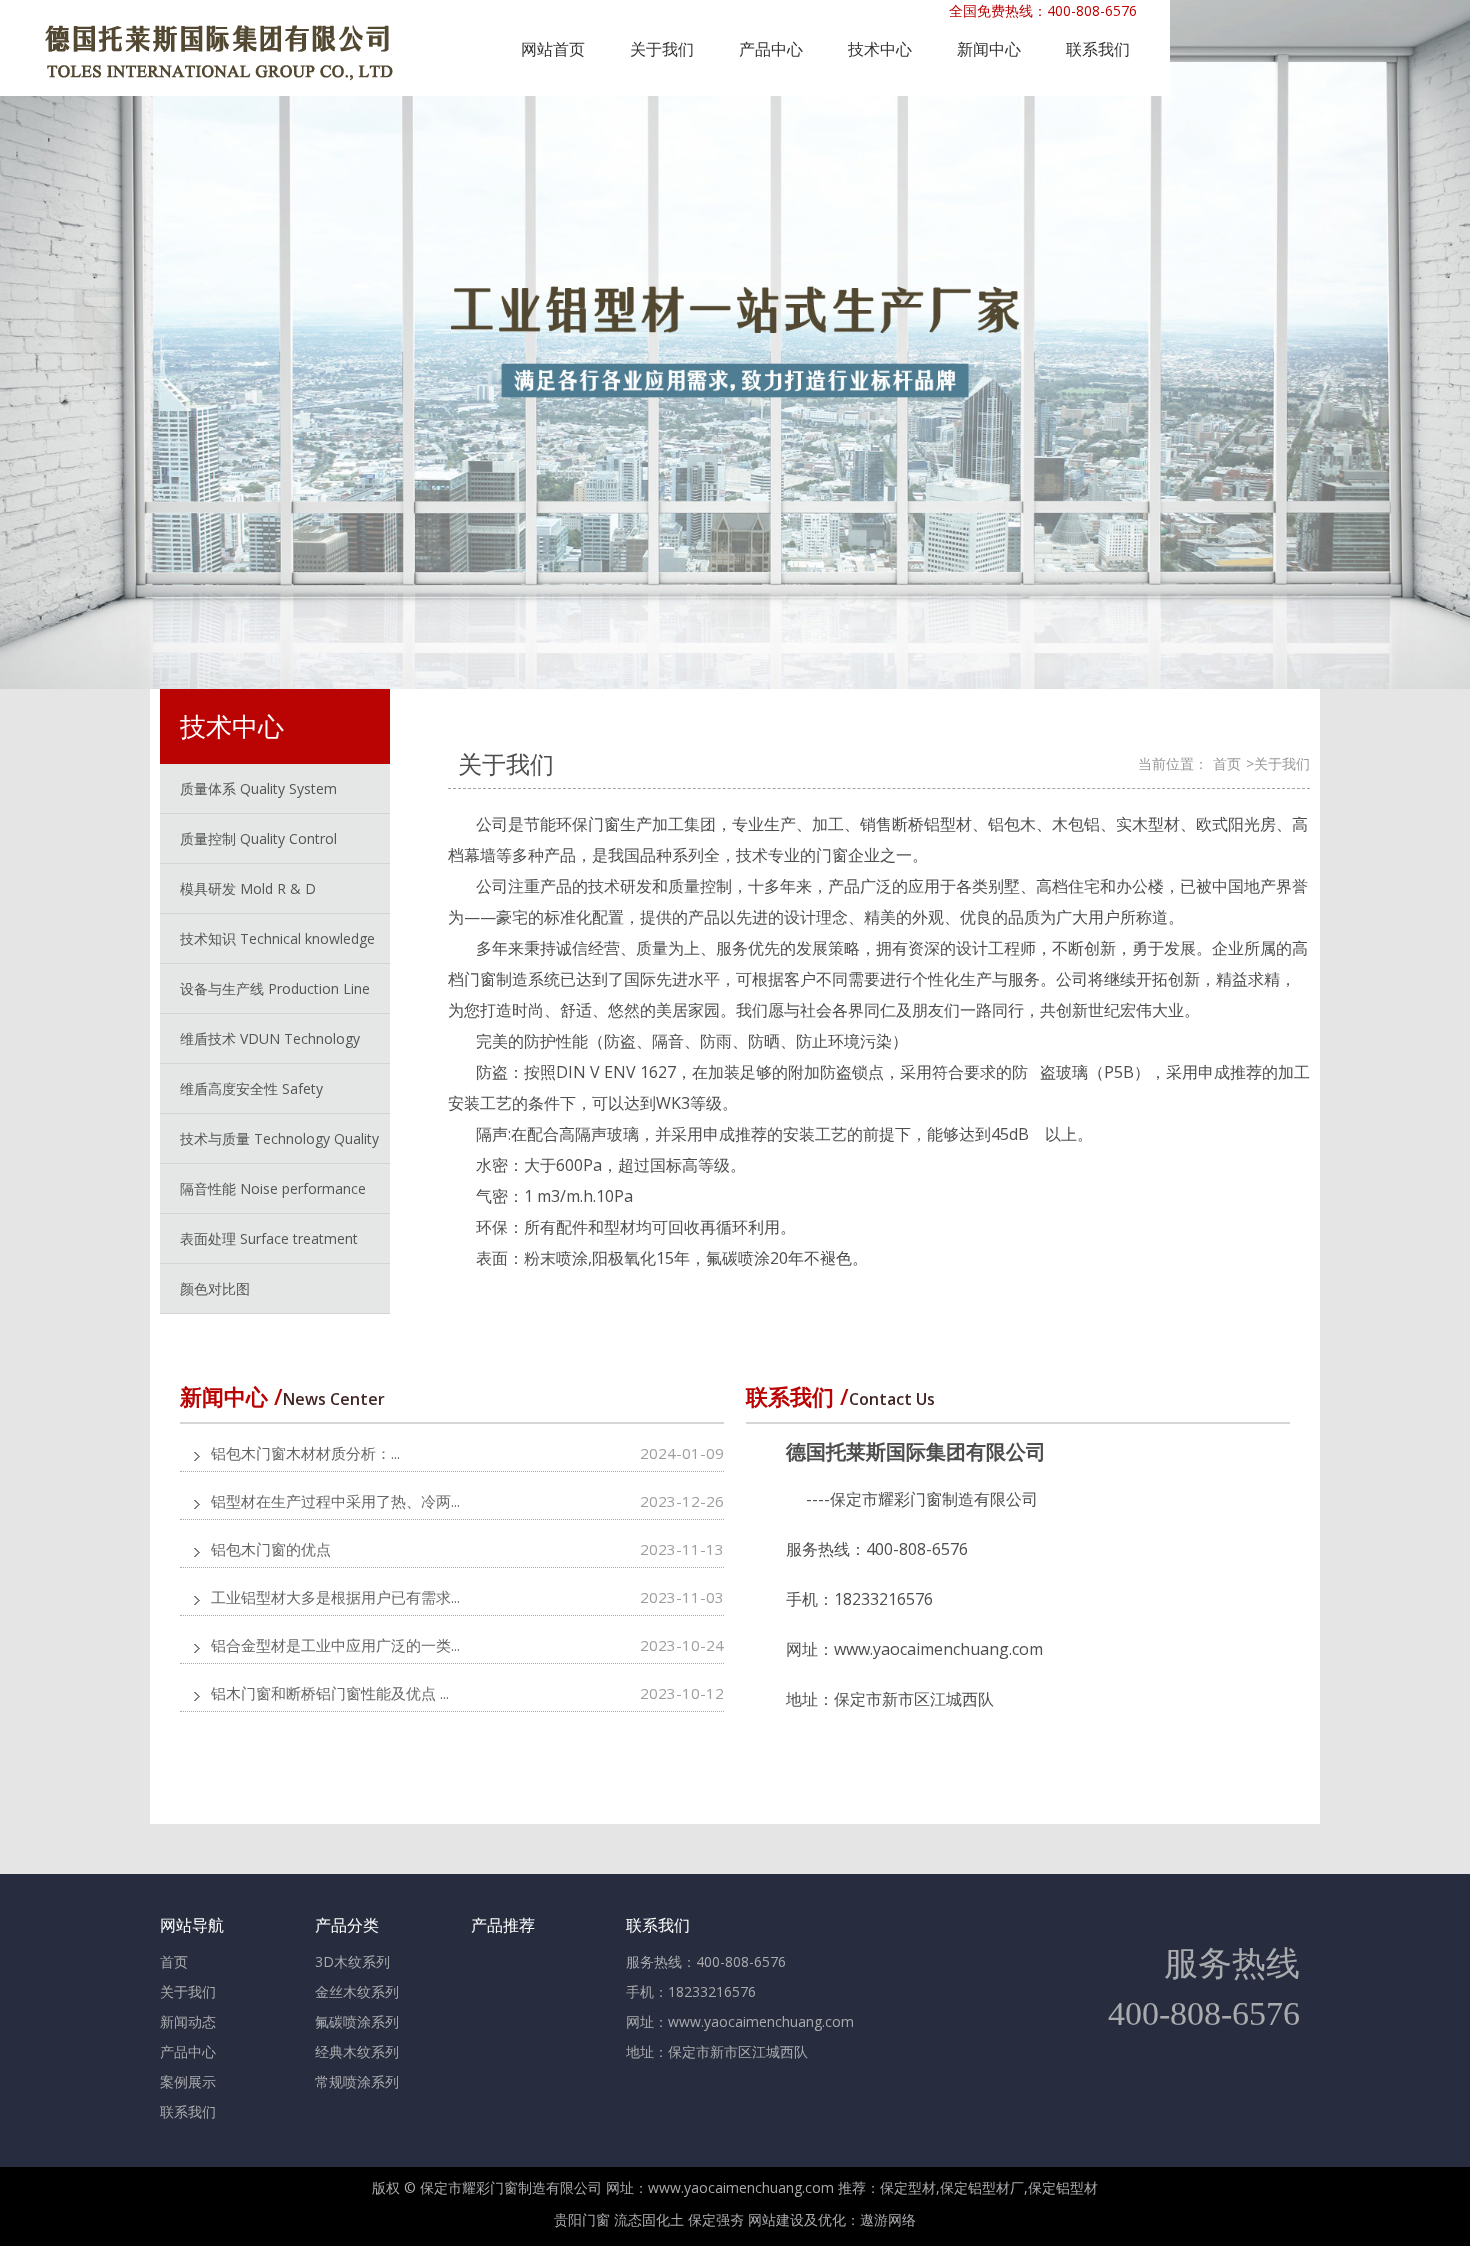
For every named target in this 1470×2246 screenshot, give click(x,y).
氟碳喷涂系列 (357, 2021)
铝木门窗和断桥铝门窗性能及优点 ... (330, 1693)
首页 (1227, 763)
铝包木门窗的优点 (271, 1549)
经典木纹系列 (357, 2051)
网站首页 (553, 49)
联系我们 (1098, 49)
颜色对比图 (215, 1288)
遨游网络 (888, 2219)
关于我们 (662, 49)
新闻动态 (188, 2021)
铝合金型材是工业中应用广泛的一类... (335, 1645)
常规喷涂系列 (357, 2081)
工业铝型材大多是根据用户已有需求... (335, 1597)
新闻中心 (989, 49)
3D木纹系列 (352, 1961)
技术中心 (880, 49)
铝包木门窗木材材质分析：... (305, 1453)
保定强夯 (716, 2219)
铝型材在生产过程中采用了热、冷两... (335, 1501)
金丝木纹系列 (357, 1991)
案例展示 (188, 2081)
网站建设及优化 (797, 2219)
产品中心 (771, 49)
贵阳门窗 (582, 2219)
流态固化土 (649, 2219)
